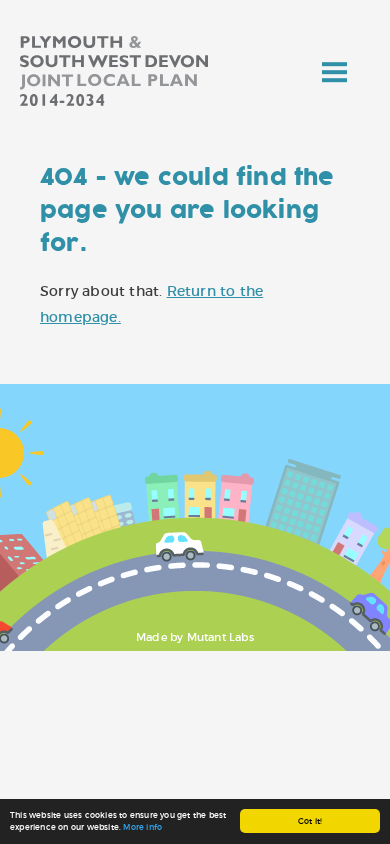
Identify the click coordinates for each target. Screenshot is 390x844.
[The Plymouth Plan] (137, 74)
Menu (335, 64)
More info (142, 827)
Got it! (310, 821)
